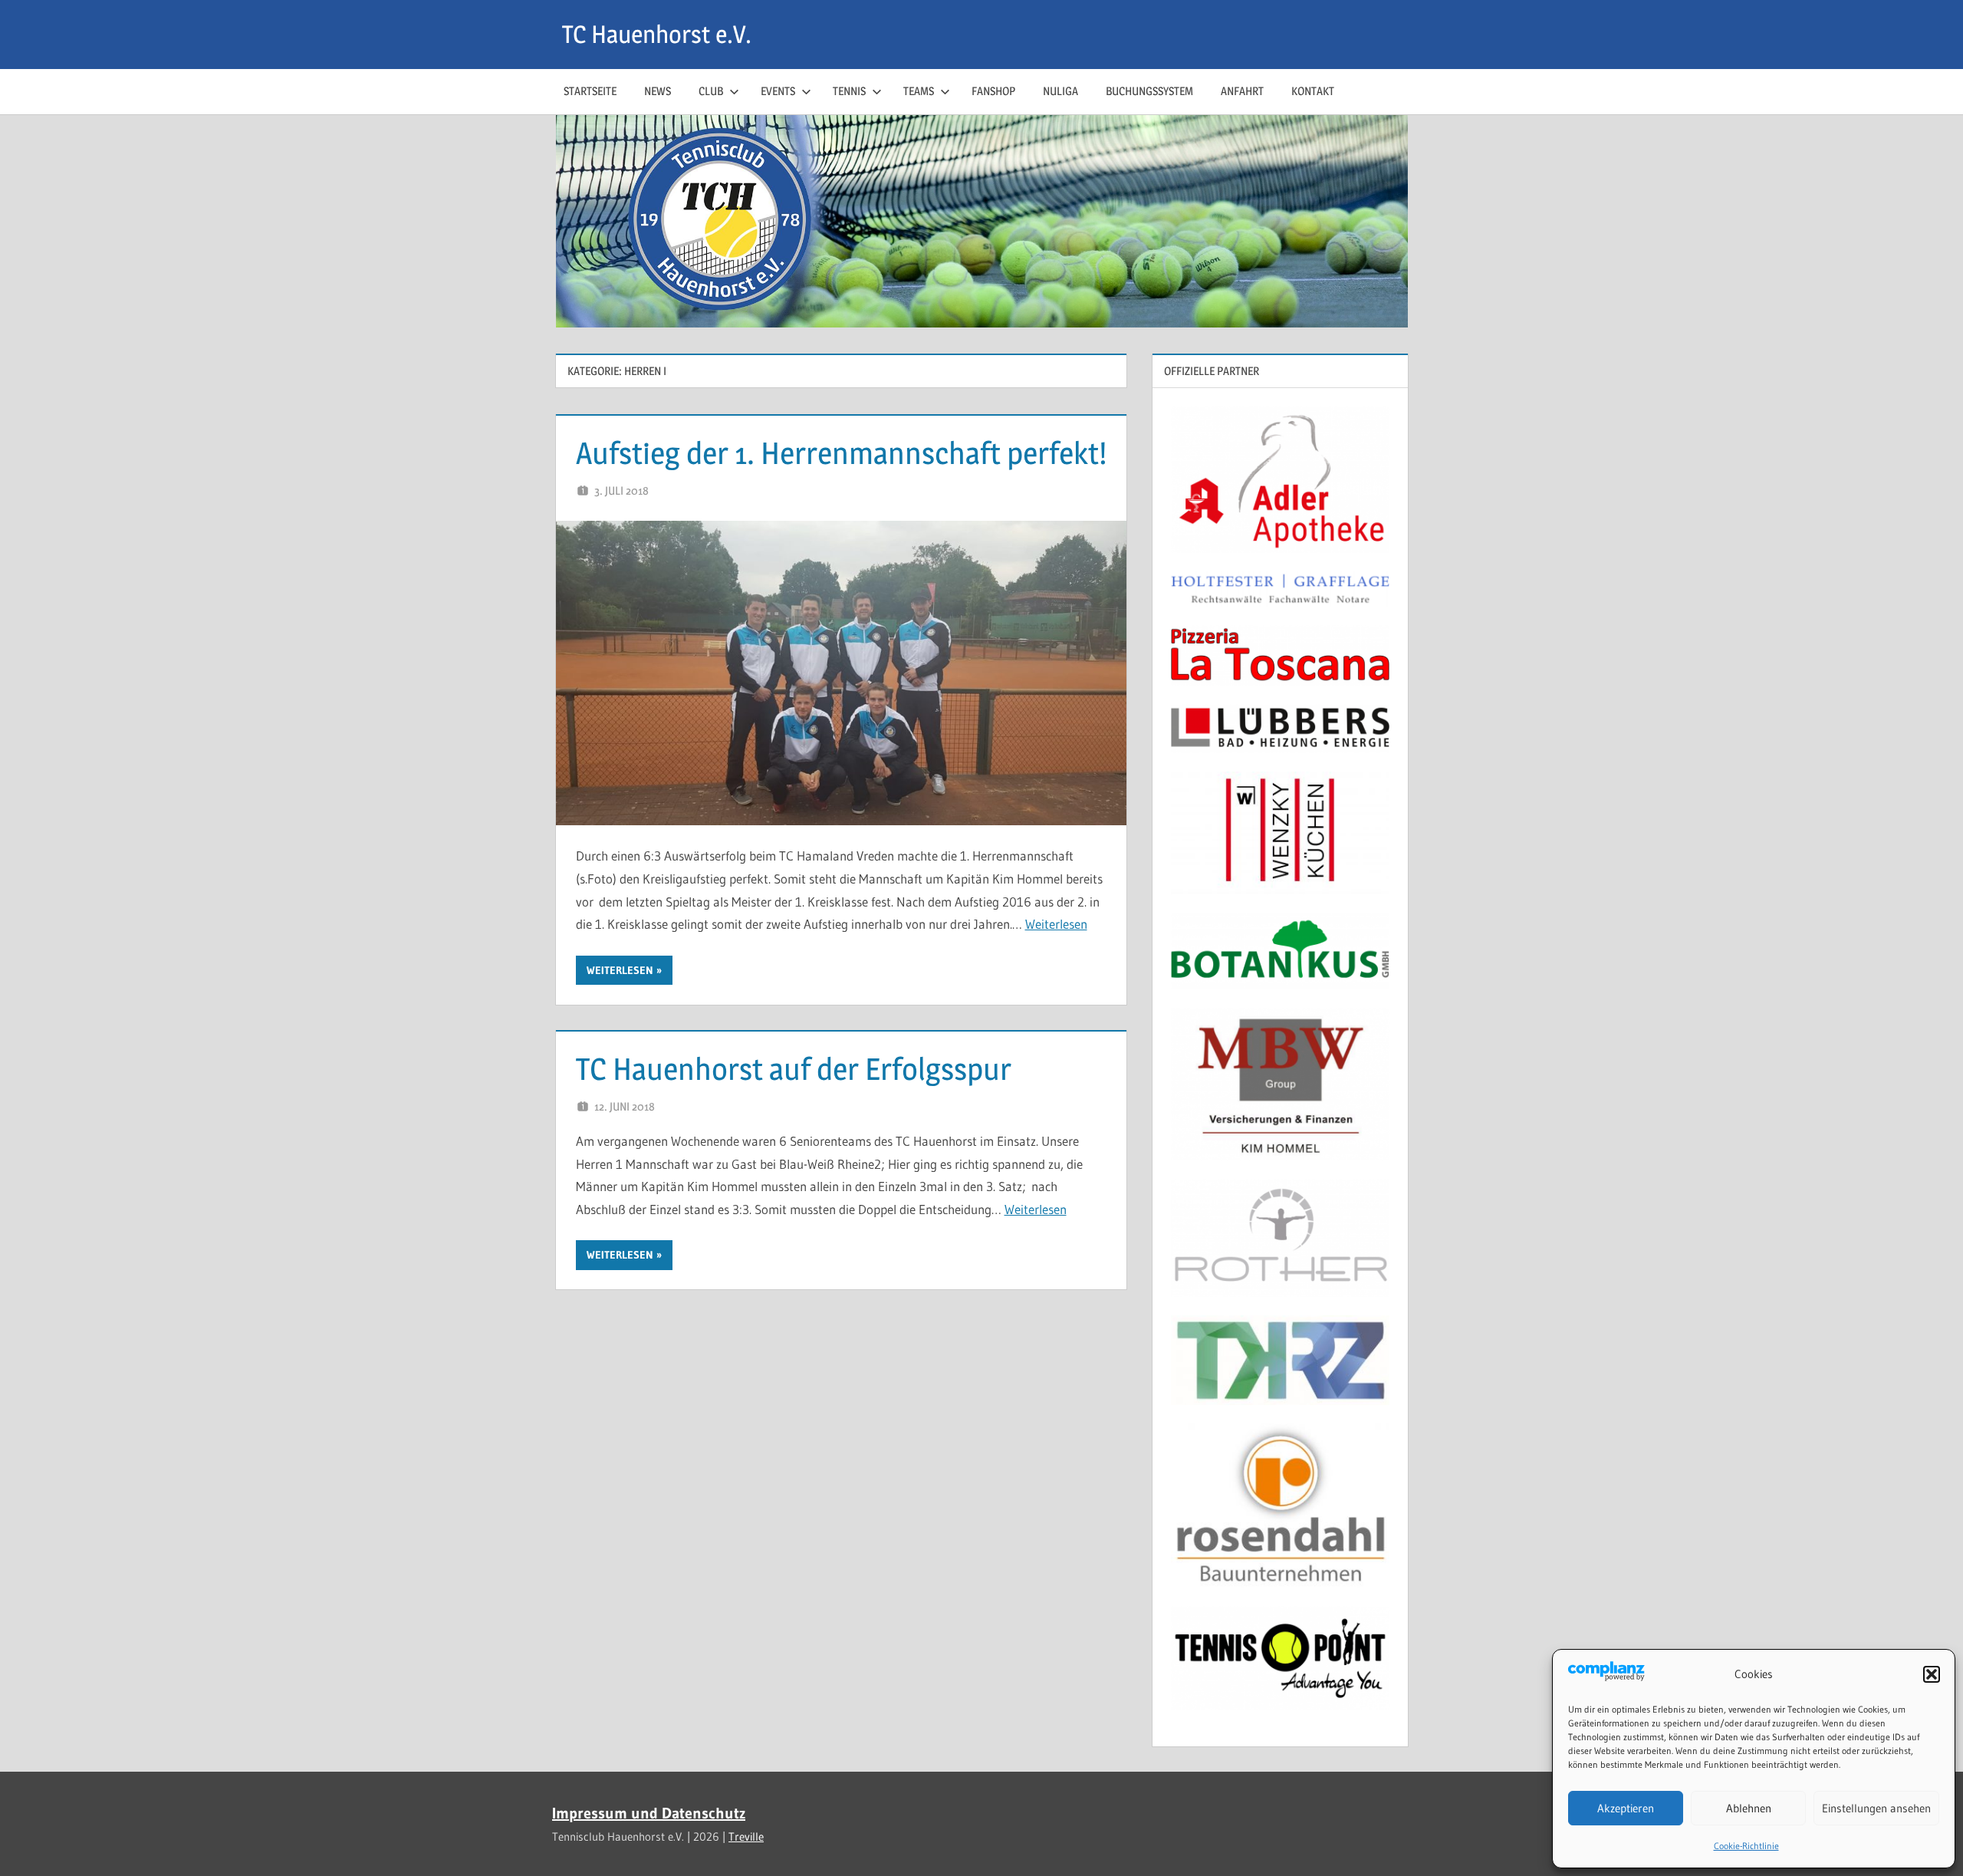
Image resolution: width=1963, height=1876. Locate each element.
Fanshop (993, 91)
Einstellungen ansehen (1876, 1808)
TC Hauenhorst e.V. (657, 34)
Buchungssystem (1149, 91)
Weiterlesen (1056, 924)
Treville (746, 1837)
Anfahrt (1242, 91)
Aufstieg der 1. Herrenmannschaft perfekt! (841, 453)
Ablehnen (1749, 1808)
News (658, 91)
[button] (1932, 1674)
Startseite (590, 91)
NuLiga (1060, 91)
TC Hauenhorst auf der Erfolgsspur (794, 1069)
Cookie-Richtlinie (1746, 1846)
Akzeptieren (1626, 1808)
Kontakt (1313, 91)
